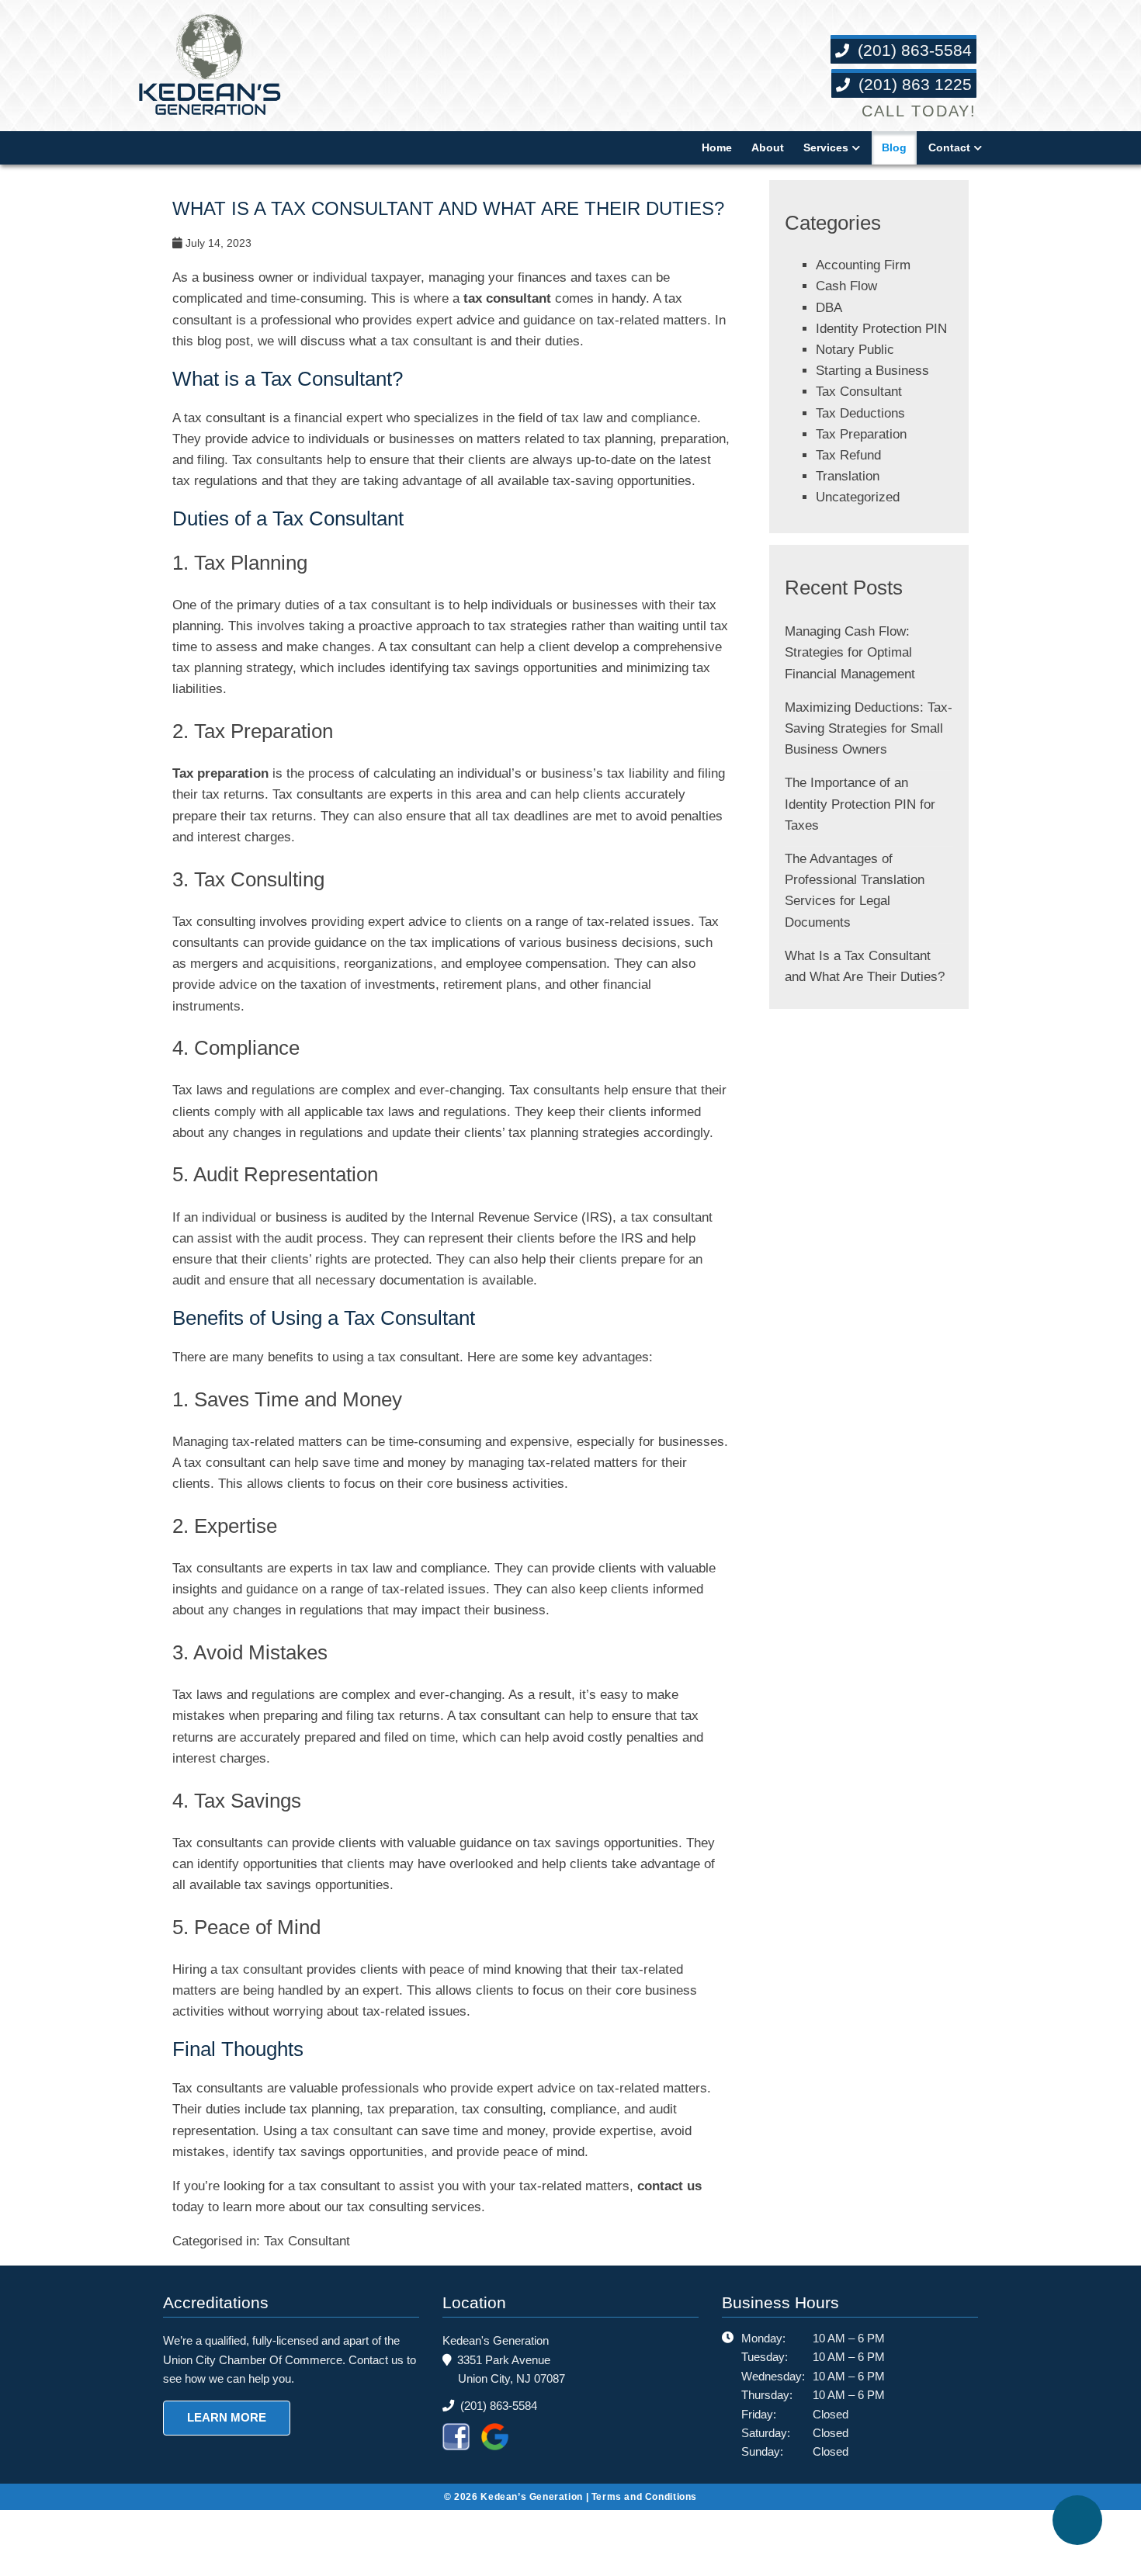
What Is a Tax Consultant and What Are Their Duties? (448, 208)
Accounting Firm (866, 265)
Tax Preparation (866, 455)
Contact (948, 147)
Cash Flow (846, 286)
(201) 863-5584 (912, 51)
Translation (851, 497)
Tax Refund (851, 476)
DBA (829, 308)
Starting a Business (874, 392)
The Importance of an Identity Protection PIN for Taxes (864, 825)
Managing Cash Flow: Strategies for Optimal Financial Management (855, 673)
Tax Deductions (864, 434)
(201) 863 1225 (912, 85)
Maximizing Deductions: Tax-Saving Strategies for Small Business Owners (862, 749)
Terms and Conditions (653, 2538)
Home (713, 147)
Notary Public (858, 371)
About (765, 147)
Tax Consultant (314, 2284)
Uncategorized (861, 519)
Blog (892, 147)
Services (824, 147)
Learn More (224, 2460)
